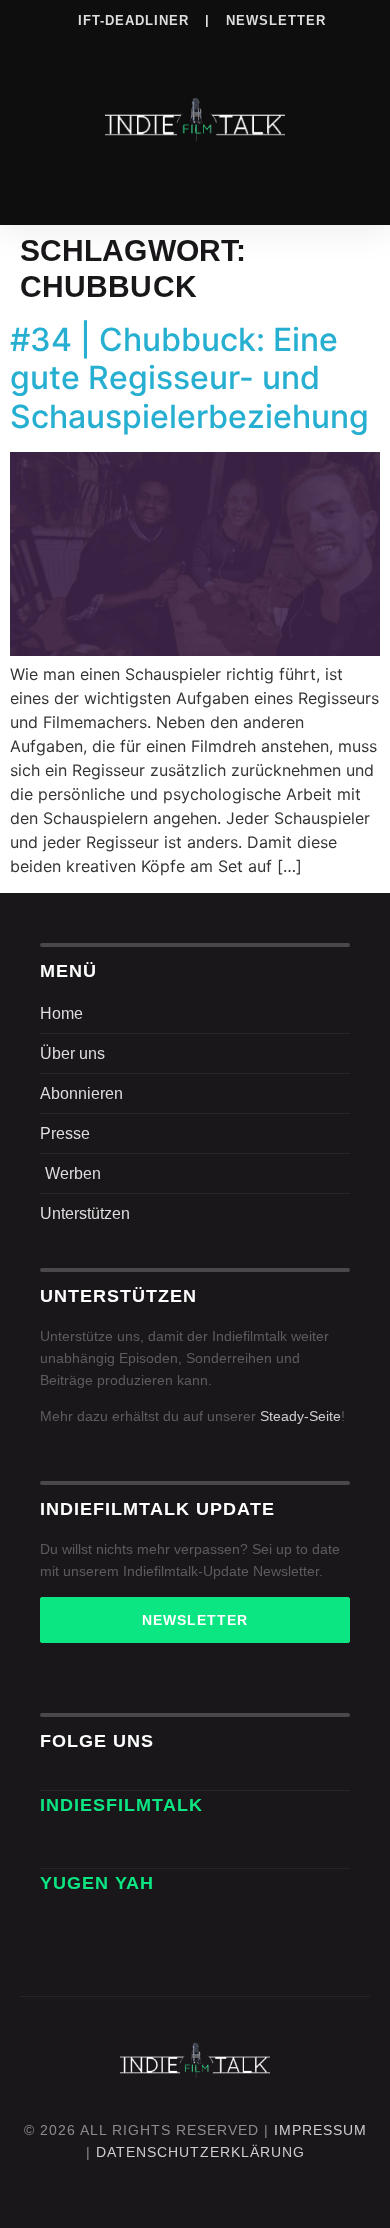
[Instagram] (113, 49)
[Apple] (236, 49)
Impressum (320, 2130)
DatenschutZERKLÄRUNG (200, 2152)
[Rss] (277, 49)
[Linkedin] (154, 49)
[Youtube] (318, 49)
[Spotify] (195, 49)
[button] (195, 182)
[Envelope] (62, 1846)
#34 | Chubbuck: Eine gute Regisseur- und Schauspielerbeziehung (189, 378)
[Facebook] (72, 49)
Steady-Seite (300, 1416)
